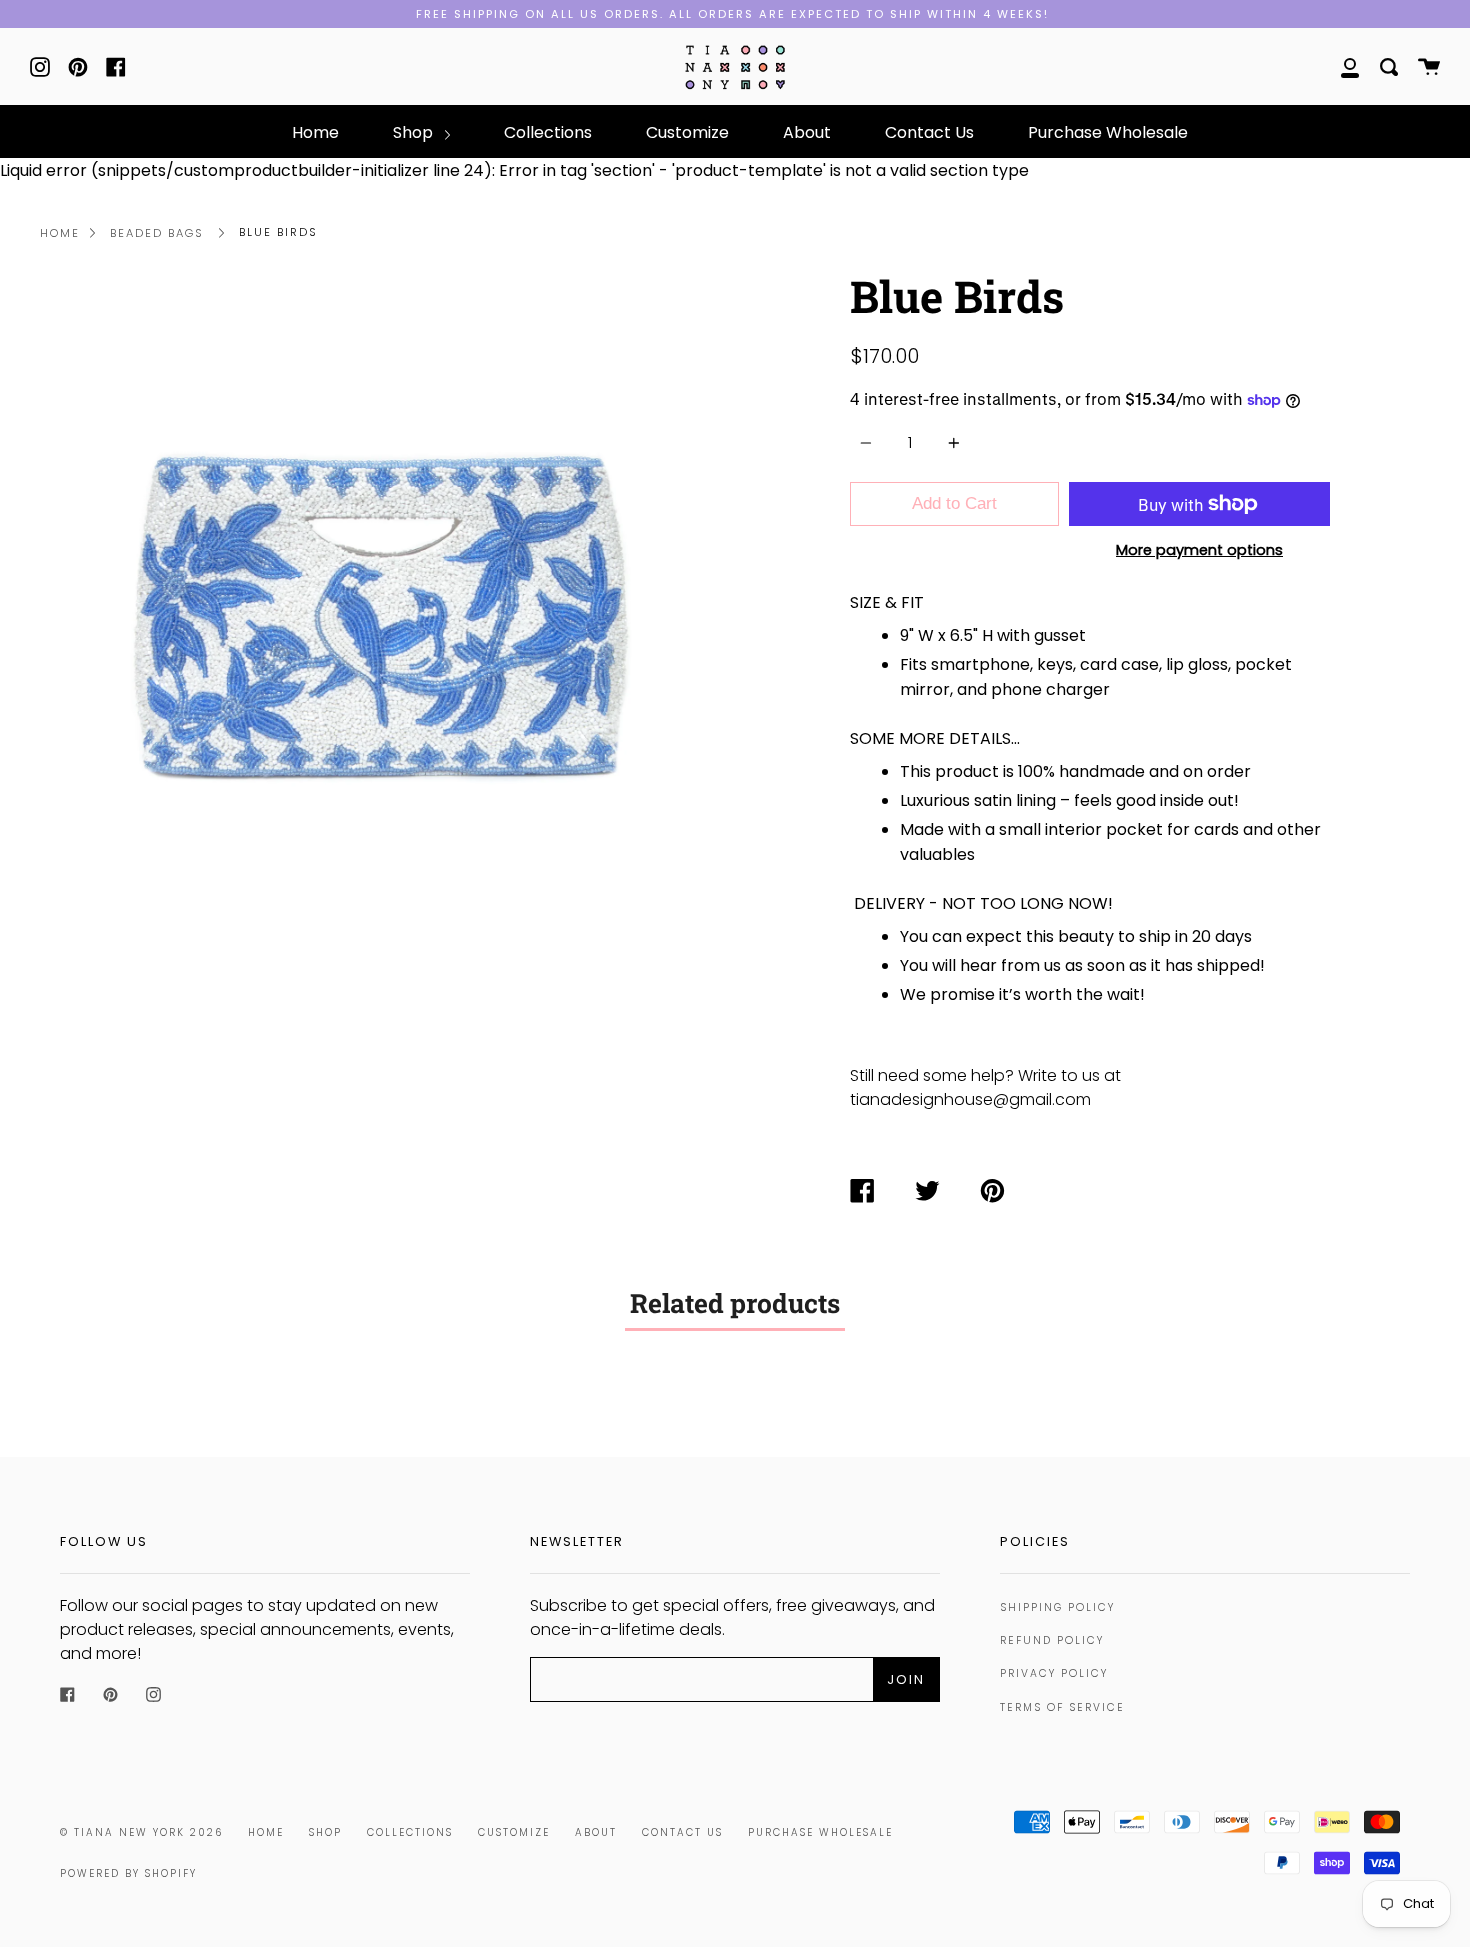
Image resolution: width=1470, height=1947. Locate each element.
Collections (548, 132)
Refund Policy (1052, 1640)
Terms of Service (1062, 1707)
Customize (687, 132)
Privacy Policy (1054, 1673)
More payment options (1199, 550)
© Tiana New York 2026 (141, 1832)
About (807, 132)
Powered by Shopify (128, 1873)
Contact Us (929, 132)
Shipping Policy (1057, 1607)
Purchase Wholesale (1108, 132)
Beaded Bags (157, 233)
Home (315, 132)
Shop (415, 132)
